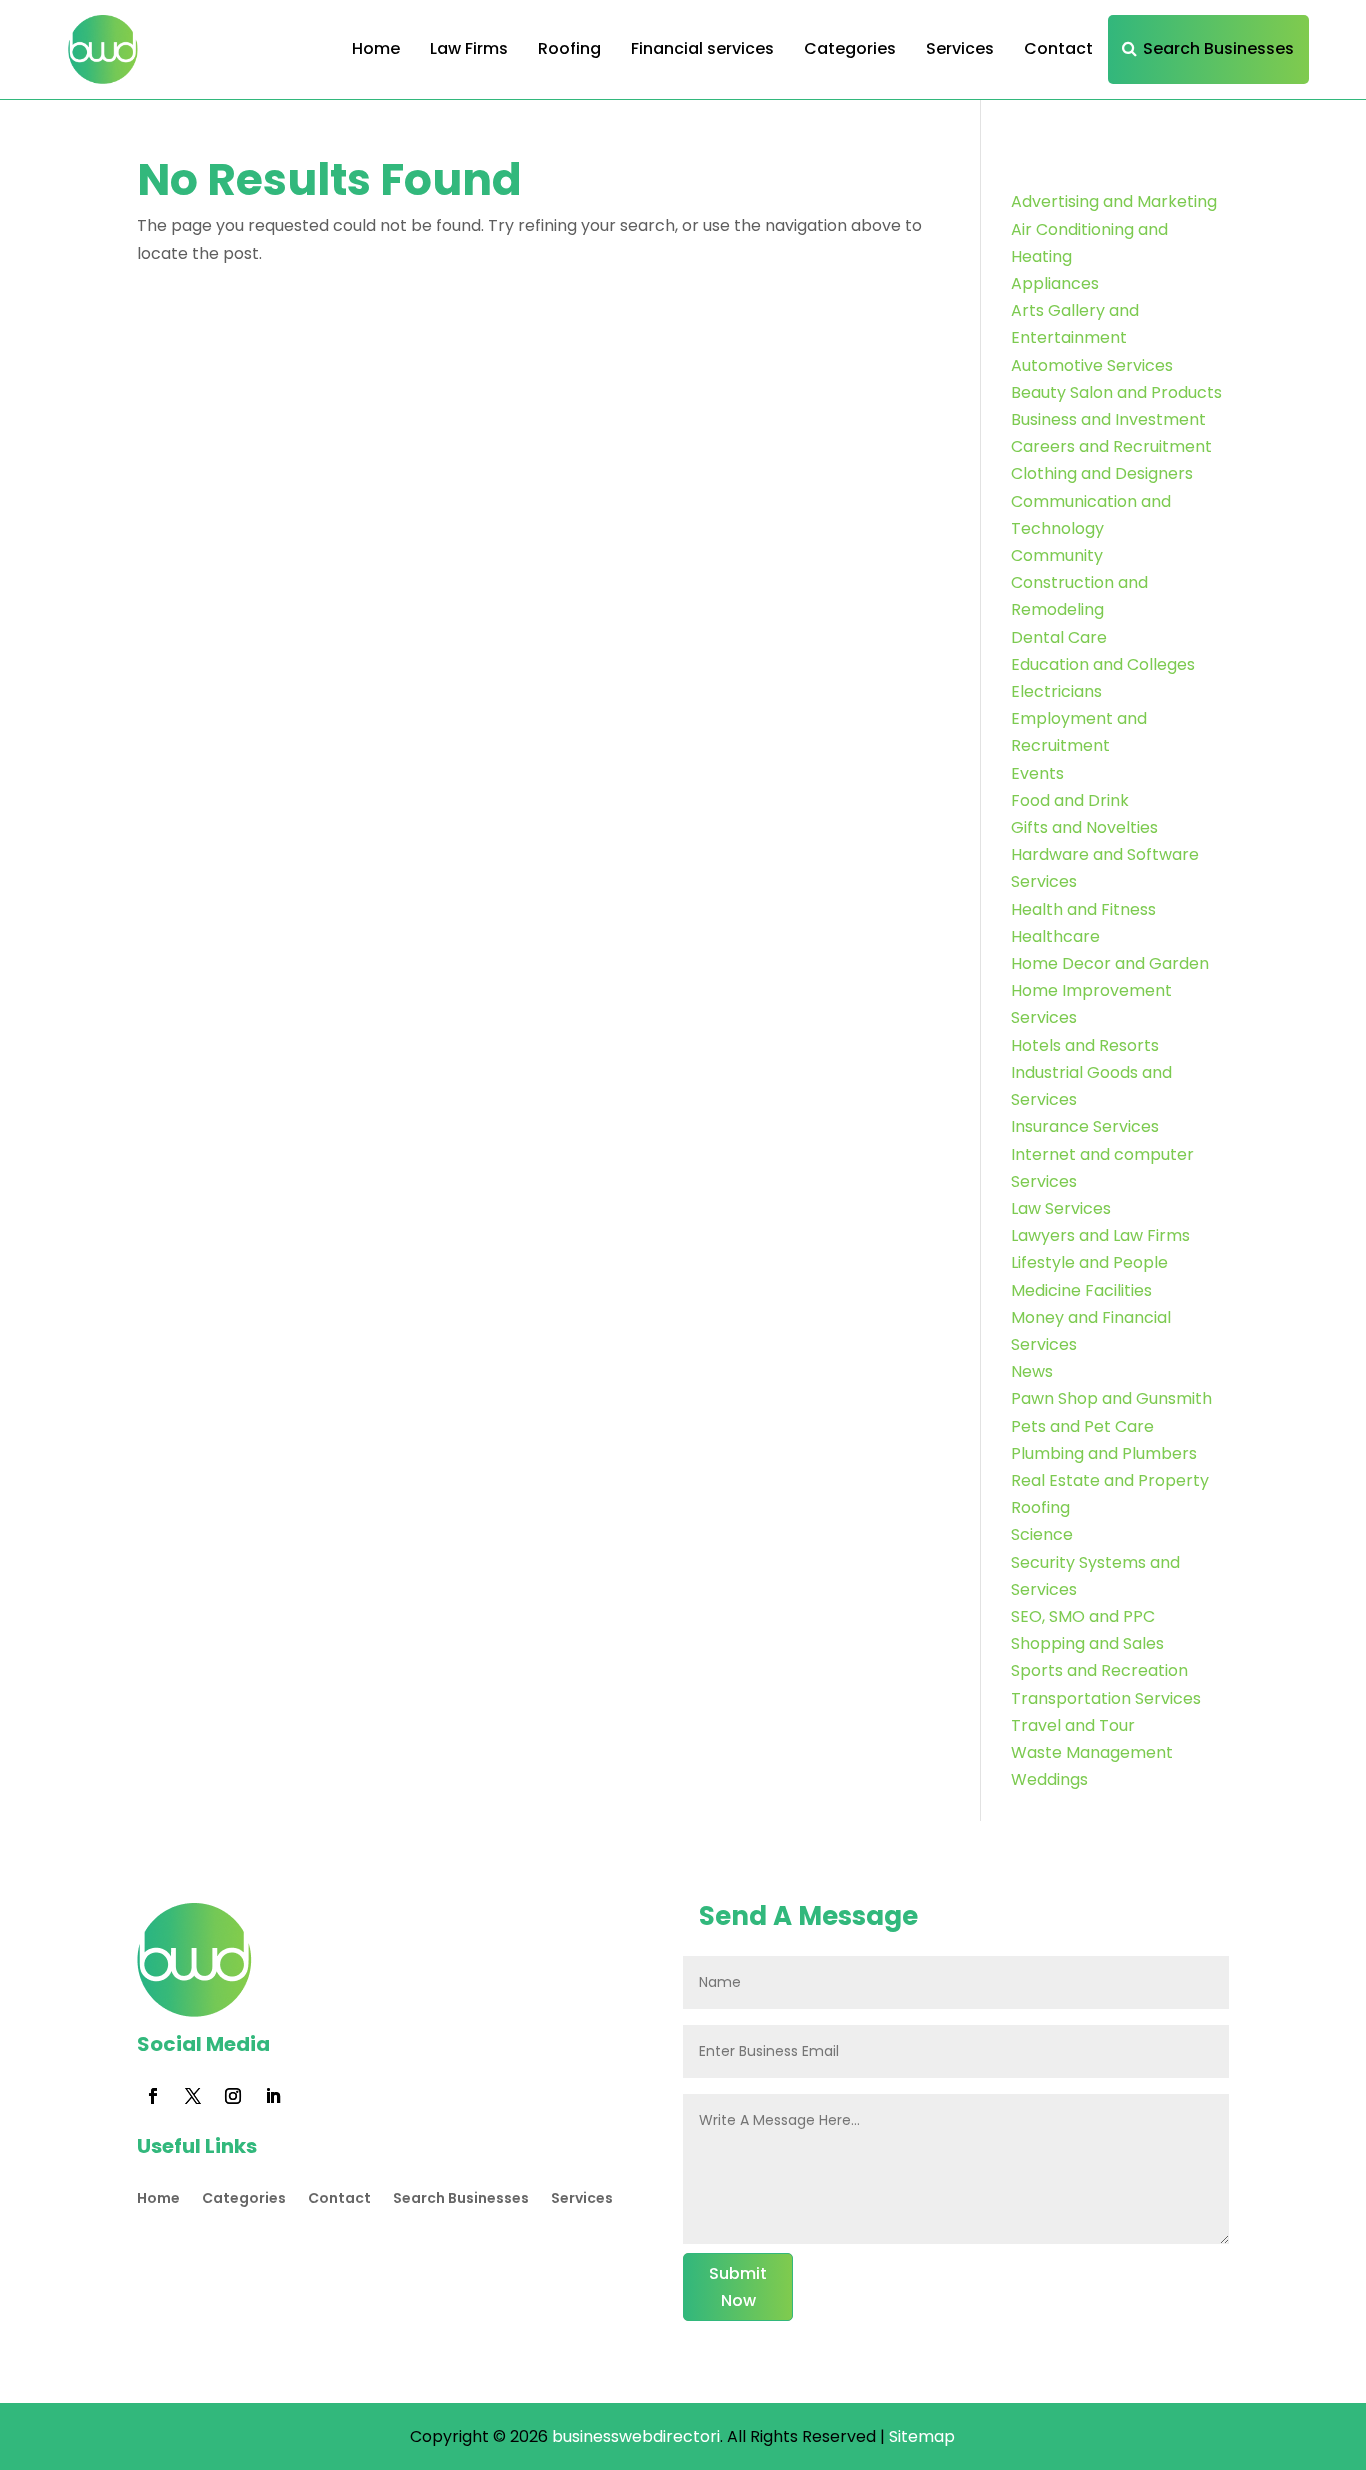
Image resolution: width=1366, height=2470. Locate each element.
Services (960, 48)
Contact (1058, 48)
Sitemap (922, 2436)
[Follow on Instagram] (233, 2096)
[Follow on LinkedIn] (273, 2096)
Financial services (702, 48)
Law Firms (469, 48)
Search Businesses (1218, 48)
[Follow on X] (193, 2096)
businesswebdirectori (636, 2436)
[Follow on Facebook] (153, 2096)
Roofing (569, 48)
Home (376, 48)
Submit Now (738, 2287)
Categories (850, 48)
